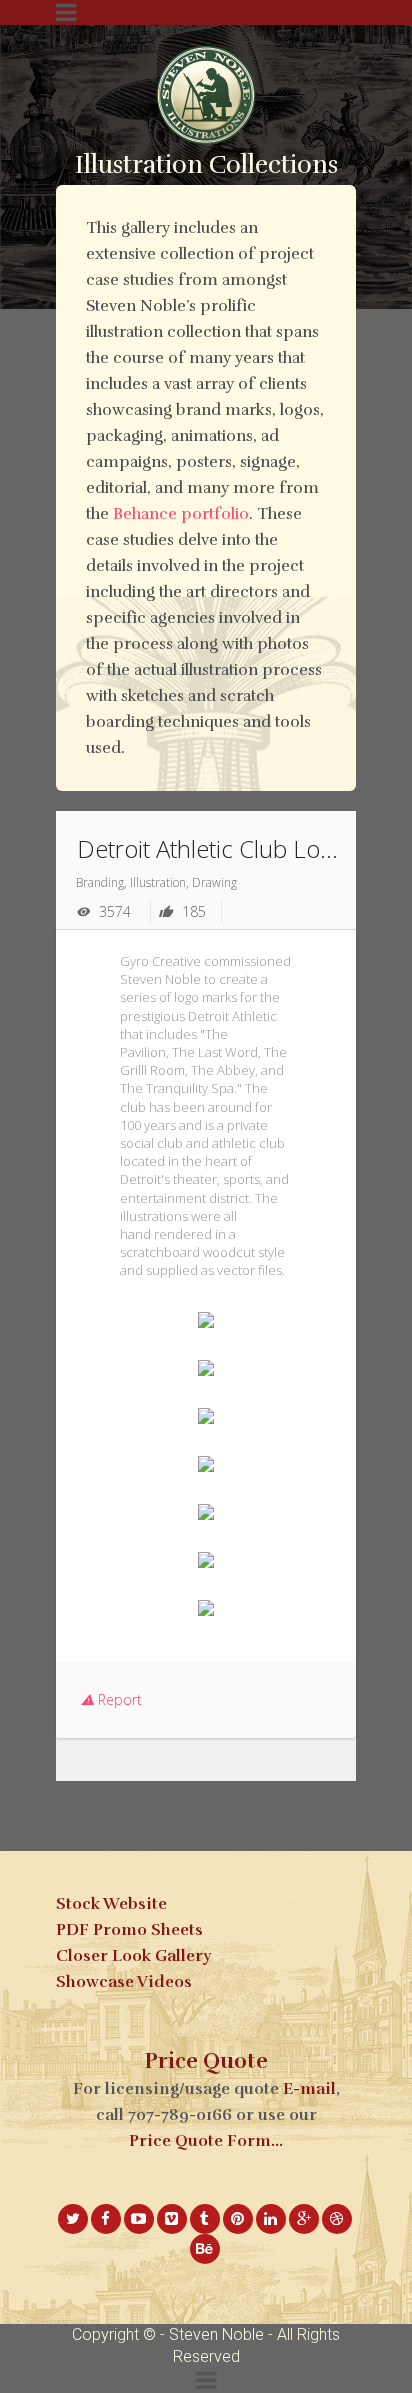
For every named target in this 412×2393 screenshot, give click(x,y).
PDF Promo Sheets (129, 1930)
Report (118, 1699)
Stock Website (111, 1904)
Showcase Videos (124, 1982)
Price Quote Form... (206, 2141)
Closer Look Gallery (133, 1956)
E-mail (309, 2089)
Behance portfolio (181, 514)
